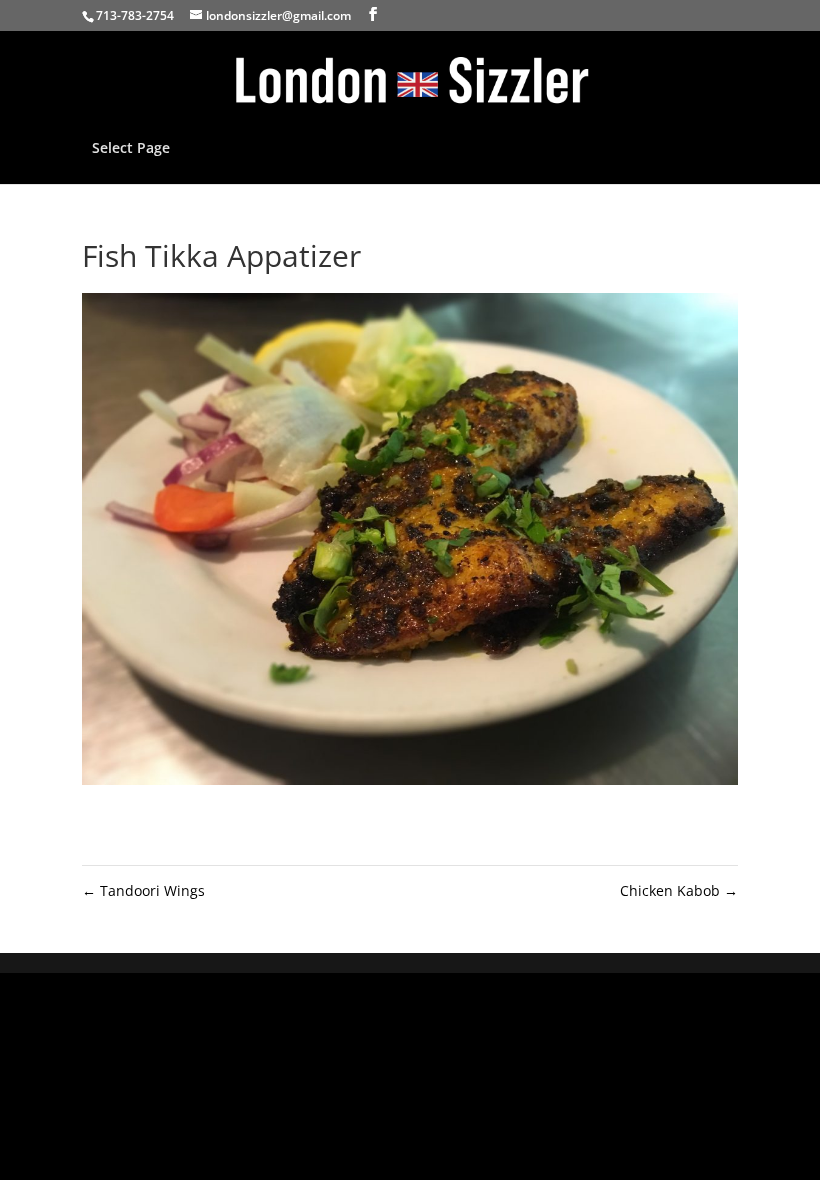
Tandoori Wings (143, 890)
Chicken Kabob (679, 890)
